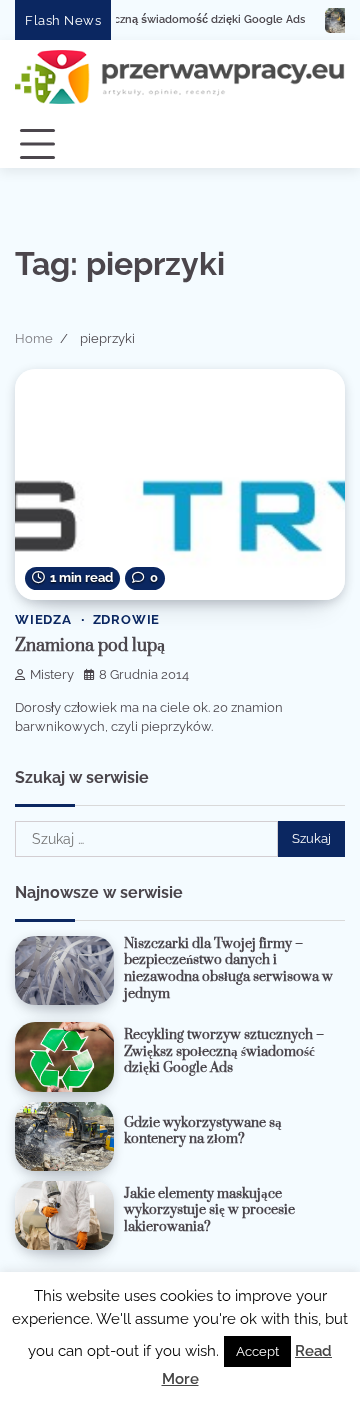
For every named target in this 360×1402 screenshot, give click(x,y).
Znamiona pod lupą (90, 646)
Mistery (52, 674)
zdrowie (127, 619)
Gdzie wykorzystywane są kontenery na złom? (203, 1131)
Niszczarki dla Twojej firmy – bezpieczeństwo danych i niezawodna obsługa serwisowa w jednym (228, 969)
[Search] (320, 145)
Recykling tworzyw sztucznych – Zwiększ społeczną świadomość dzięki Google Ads (224, 1051)
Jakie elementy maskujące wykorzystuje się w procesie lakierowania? (209, 1210)
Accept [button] (257, 1351)
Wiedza (43, 619)
